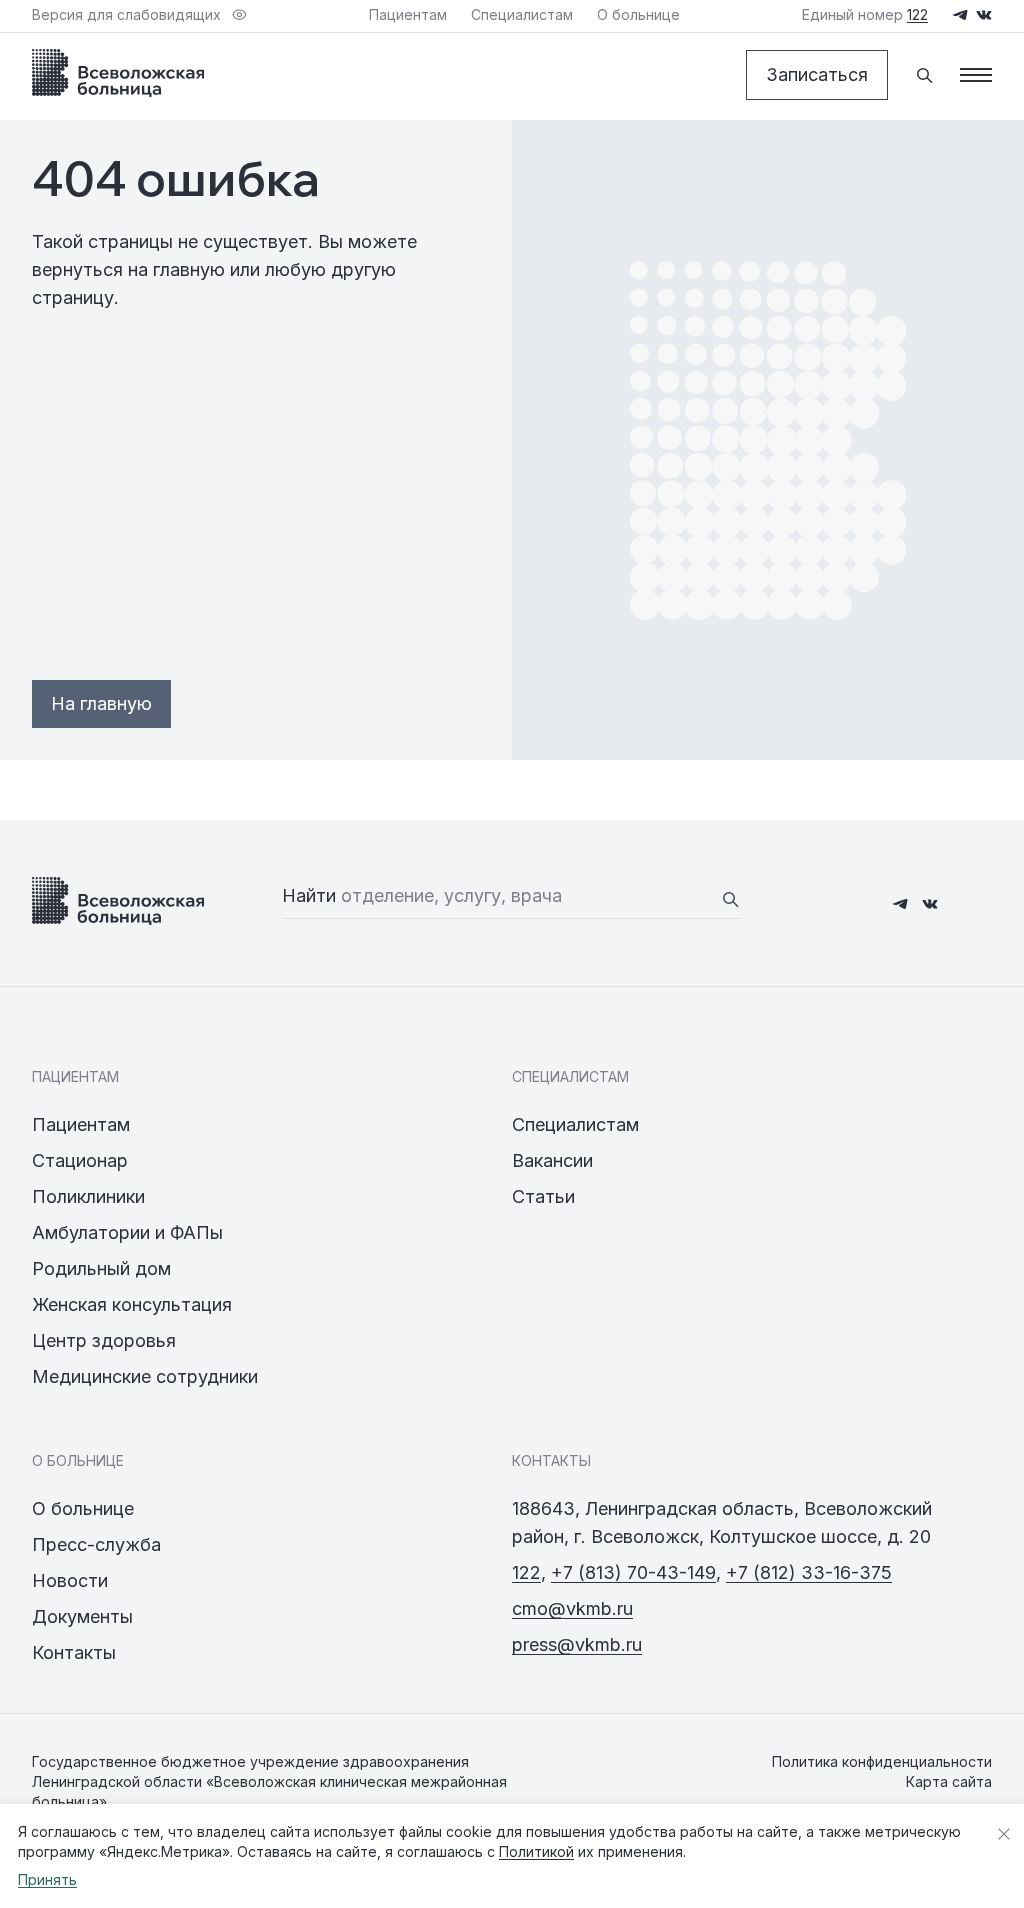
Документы (82, 1616)
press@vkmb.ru (577, 1644)
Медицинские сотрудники (145, 1376)
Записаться (817, 74)
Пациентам (81, 1124)
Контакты (74, 1652)
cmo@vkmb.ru (572, 1608)
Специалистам (575, 1124)
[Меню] (976, 75)
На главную (101, 703)
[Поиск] (924, 75)
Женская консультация (132, 1304)
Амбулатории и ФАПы (127, 1232)
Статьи (543, 1196)
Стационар (80, 1160)
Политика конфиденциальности (882, 1761)
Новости (70, 1580)
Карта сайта (949, 1781)
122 (526, 1572)
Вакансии (552, 1160)
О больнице (83, 1508)
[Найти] (730, 899)
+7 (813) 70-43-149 (633, 1572)
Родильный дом (101, 1268)
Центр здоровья (104, 1340)
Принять (47, 1879)
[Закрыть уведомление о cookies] (1004, 1834)
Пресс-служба (96, 1544)
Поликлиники (88, 1196)
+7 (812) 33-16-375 (809, 1572)
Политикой (536, 1851)
